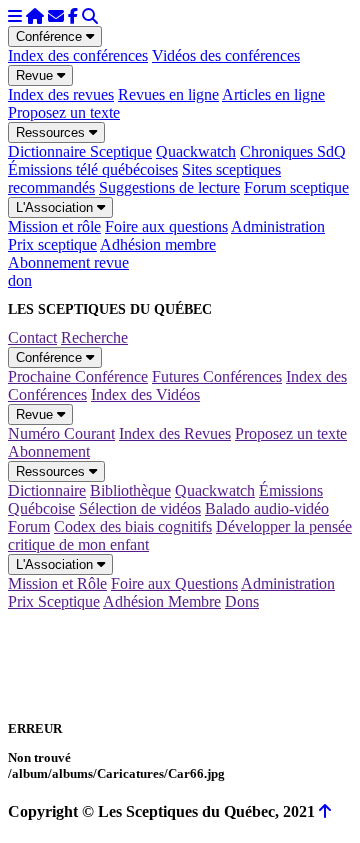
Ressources (52, 132)
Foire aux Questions (174, 583)
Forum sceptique (296, 187)
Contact (32, 337)
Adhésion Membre (162, 601)
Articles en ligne (273, 94)
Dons (242, 601)
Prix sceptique (52, 244)
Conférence (51, 36)
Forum (29, 526)
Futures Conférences (217, 376)
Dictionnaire (47, 490)
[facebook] (73, 16)
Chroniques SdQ (293, 151)
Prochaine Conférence (78, 376)
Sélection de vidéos (140, 508)
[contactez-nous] (56, 16)
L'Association (56, 207)
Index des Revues (175, 433)
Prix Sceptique (54, 601)
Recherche (94, 337)
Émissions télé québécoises (93, 169)
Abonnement (49, 451)
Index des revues (61, 94)
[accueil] (35, 16)
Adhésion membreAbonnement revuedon (112, 262)
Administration (278, 226)
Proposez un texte (64, 112)
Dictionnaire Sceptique (80, 151)
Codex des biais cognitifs (133, 526)
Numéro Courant (61, 433)
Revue (36, 75)
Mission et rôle (54, 226)
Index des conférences (78, 55)
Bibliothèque (130, 490)
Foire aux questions (166, 226)
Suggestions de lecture (169, 187)
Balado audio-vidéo (267, 508)
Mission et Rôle (57, 583)
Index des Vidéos (145, 394)
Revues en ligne (168, 94)
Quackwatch (196, 151)
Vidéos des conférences (226, 55)
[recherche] (90, 16)
